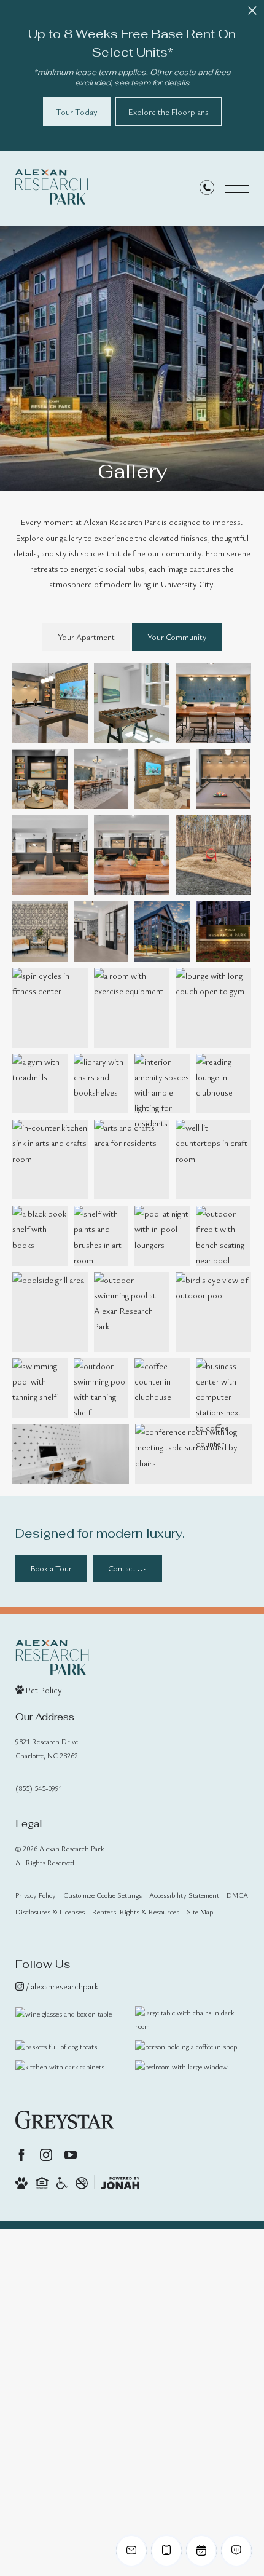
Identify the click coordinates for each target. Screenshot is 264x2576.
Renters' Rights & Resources (136, 1911)
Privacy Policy (36, 1895)
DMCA (237, 1895)
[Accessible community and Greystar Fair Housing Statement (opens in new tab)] (62, 2182)
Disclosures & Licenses (50, 1911)
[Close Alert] (252, 14)
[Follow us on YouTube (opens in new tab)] (71, 2155)
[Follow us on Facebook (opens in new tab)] (21, 2155)
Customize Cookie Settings (103, 1895)
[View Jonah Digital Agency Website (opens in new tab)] (120, 2182)
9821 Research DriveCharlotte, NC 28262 (47, 1748)
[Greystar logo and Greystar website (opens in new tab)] (65, 2120)
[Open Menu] (237, 189)
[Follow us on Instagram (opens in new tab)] (46, 2155)
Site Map (200, 1911)
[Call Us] (207, 190)
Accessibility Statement (184, 1895)
